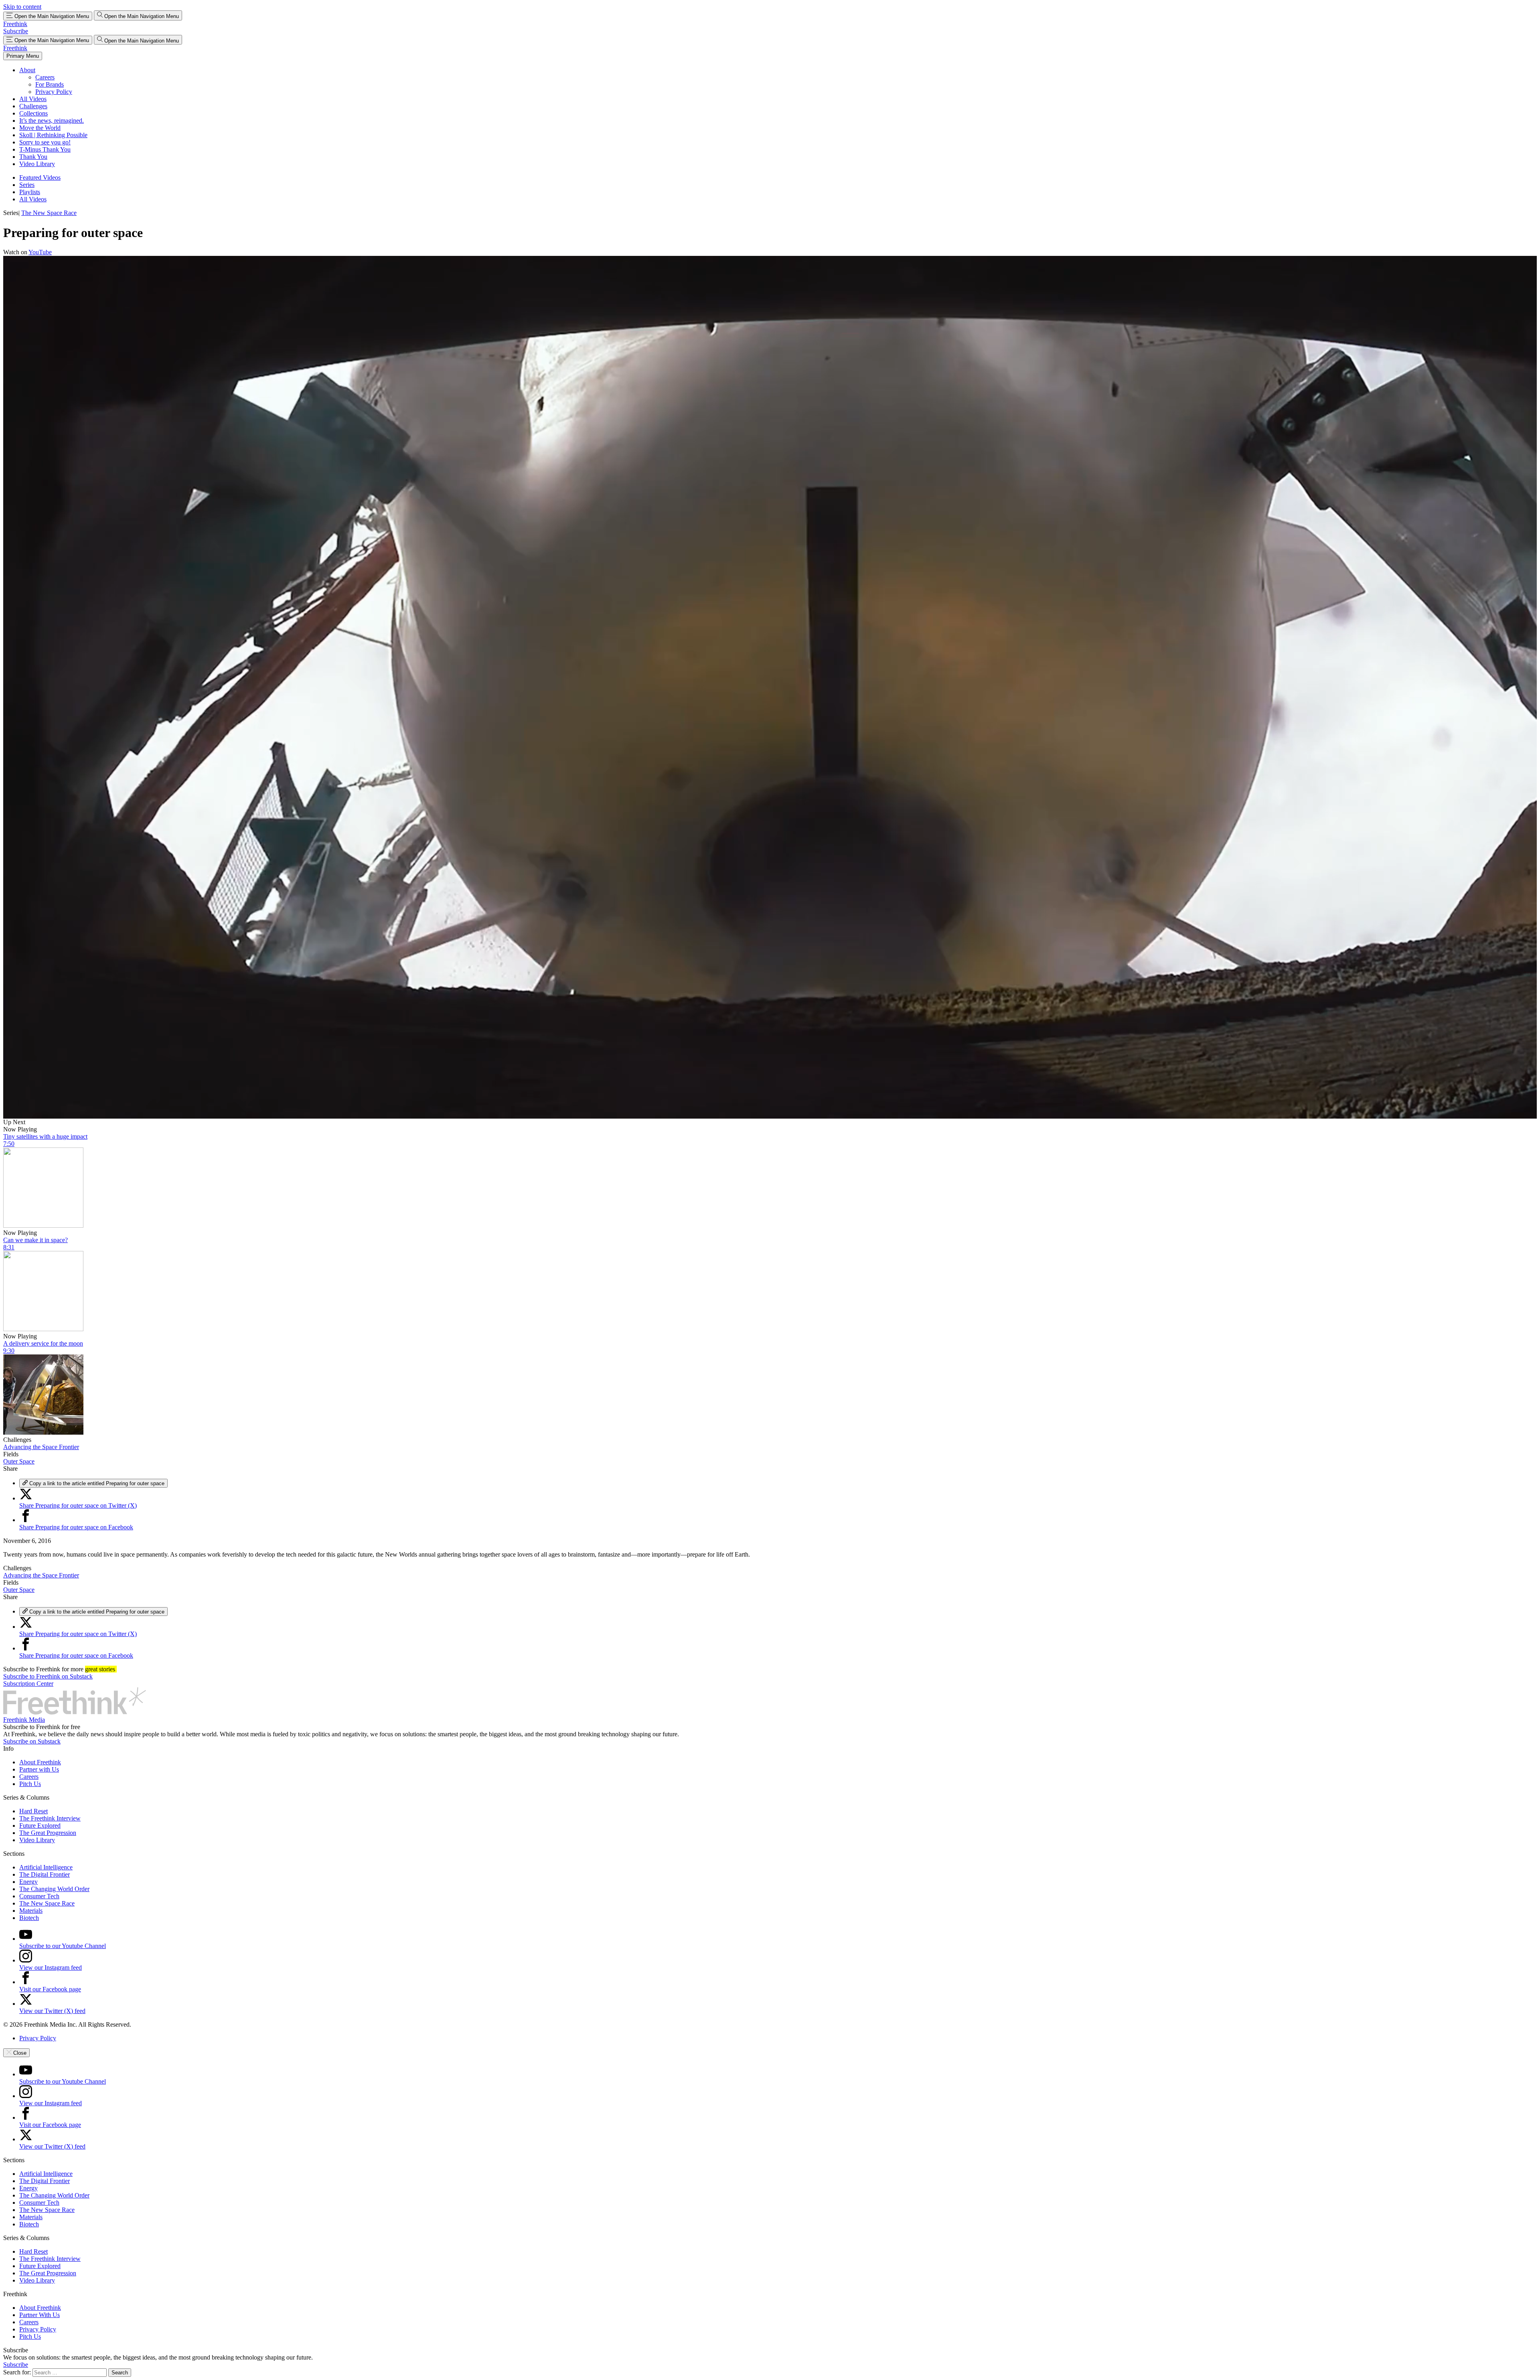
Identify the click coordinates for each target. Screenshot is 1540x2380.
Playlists (30, 192)
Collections (33, 113)
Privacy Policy (54, 92)
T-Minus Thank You (45, 149)
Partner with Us (39, 1769)
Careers (45, 77)
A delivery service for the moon (43, 1343)
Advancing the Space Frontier (41, 1447)
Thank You (33, 157)
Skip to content (22, 7)
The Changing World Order (54, 1889)
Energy (28, 1882)
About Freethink (40, 1762)
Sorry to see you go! (45, 142)
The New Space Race (49, 213)
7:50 (9, 1144)
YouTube (40, 252)
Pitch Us (30, 1784)
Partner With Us (40, 2315)
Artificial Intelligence (46, 1867)
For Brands (50, 84)
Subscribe (16, 31)
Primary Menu (23, 56)
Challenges (33, 106)
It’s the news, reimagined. (52, 121)
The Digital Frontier (45, 1874)
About (27, 70)
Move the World (40, 128)
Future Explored (40, 1826)
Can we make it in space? (35, 1240)
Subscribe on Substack (32, 1741)
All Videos (33, 99)
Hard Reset (33, 1811)
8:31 (9, 1247)
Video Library (37, 164)
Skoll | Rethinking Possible (53, 135)
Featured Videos (40, 177)
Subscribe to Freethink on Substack (48, 1676)
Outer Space (19, 1461)
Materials (31, 1911)
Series (27, 185)
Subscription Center (28, 1684)
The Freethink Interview (50, 1818)
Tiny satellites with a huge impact (45, 1136)
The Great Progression (48, 1833)
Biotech (29, 1918)
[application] (770, 687)
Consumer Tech (39, 1896)
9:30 (9, 1351)
